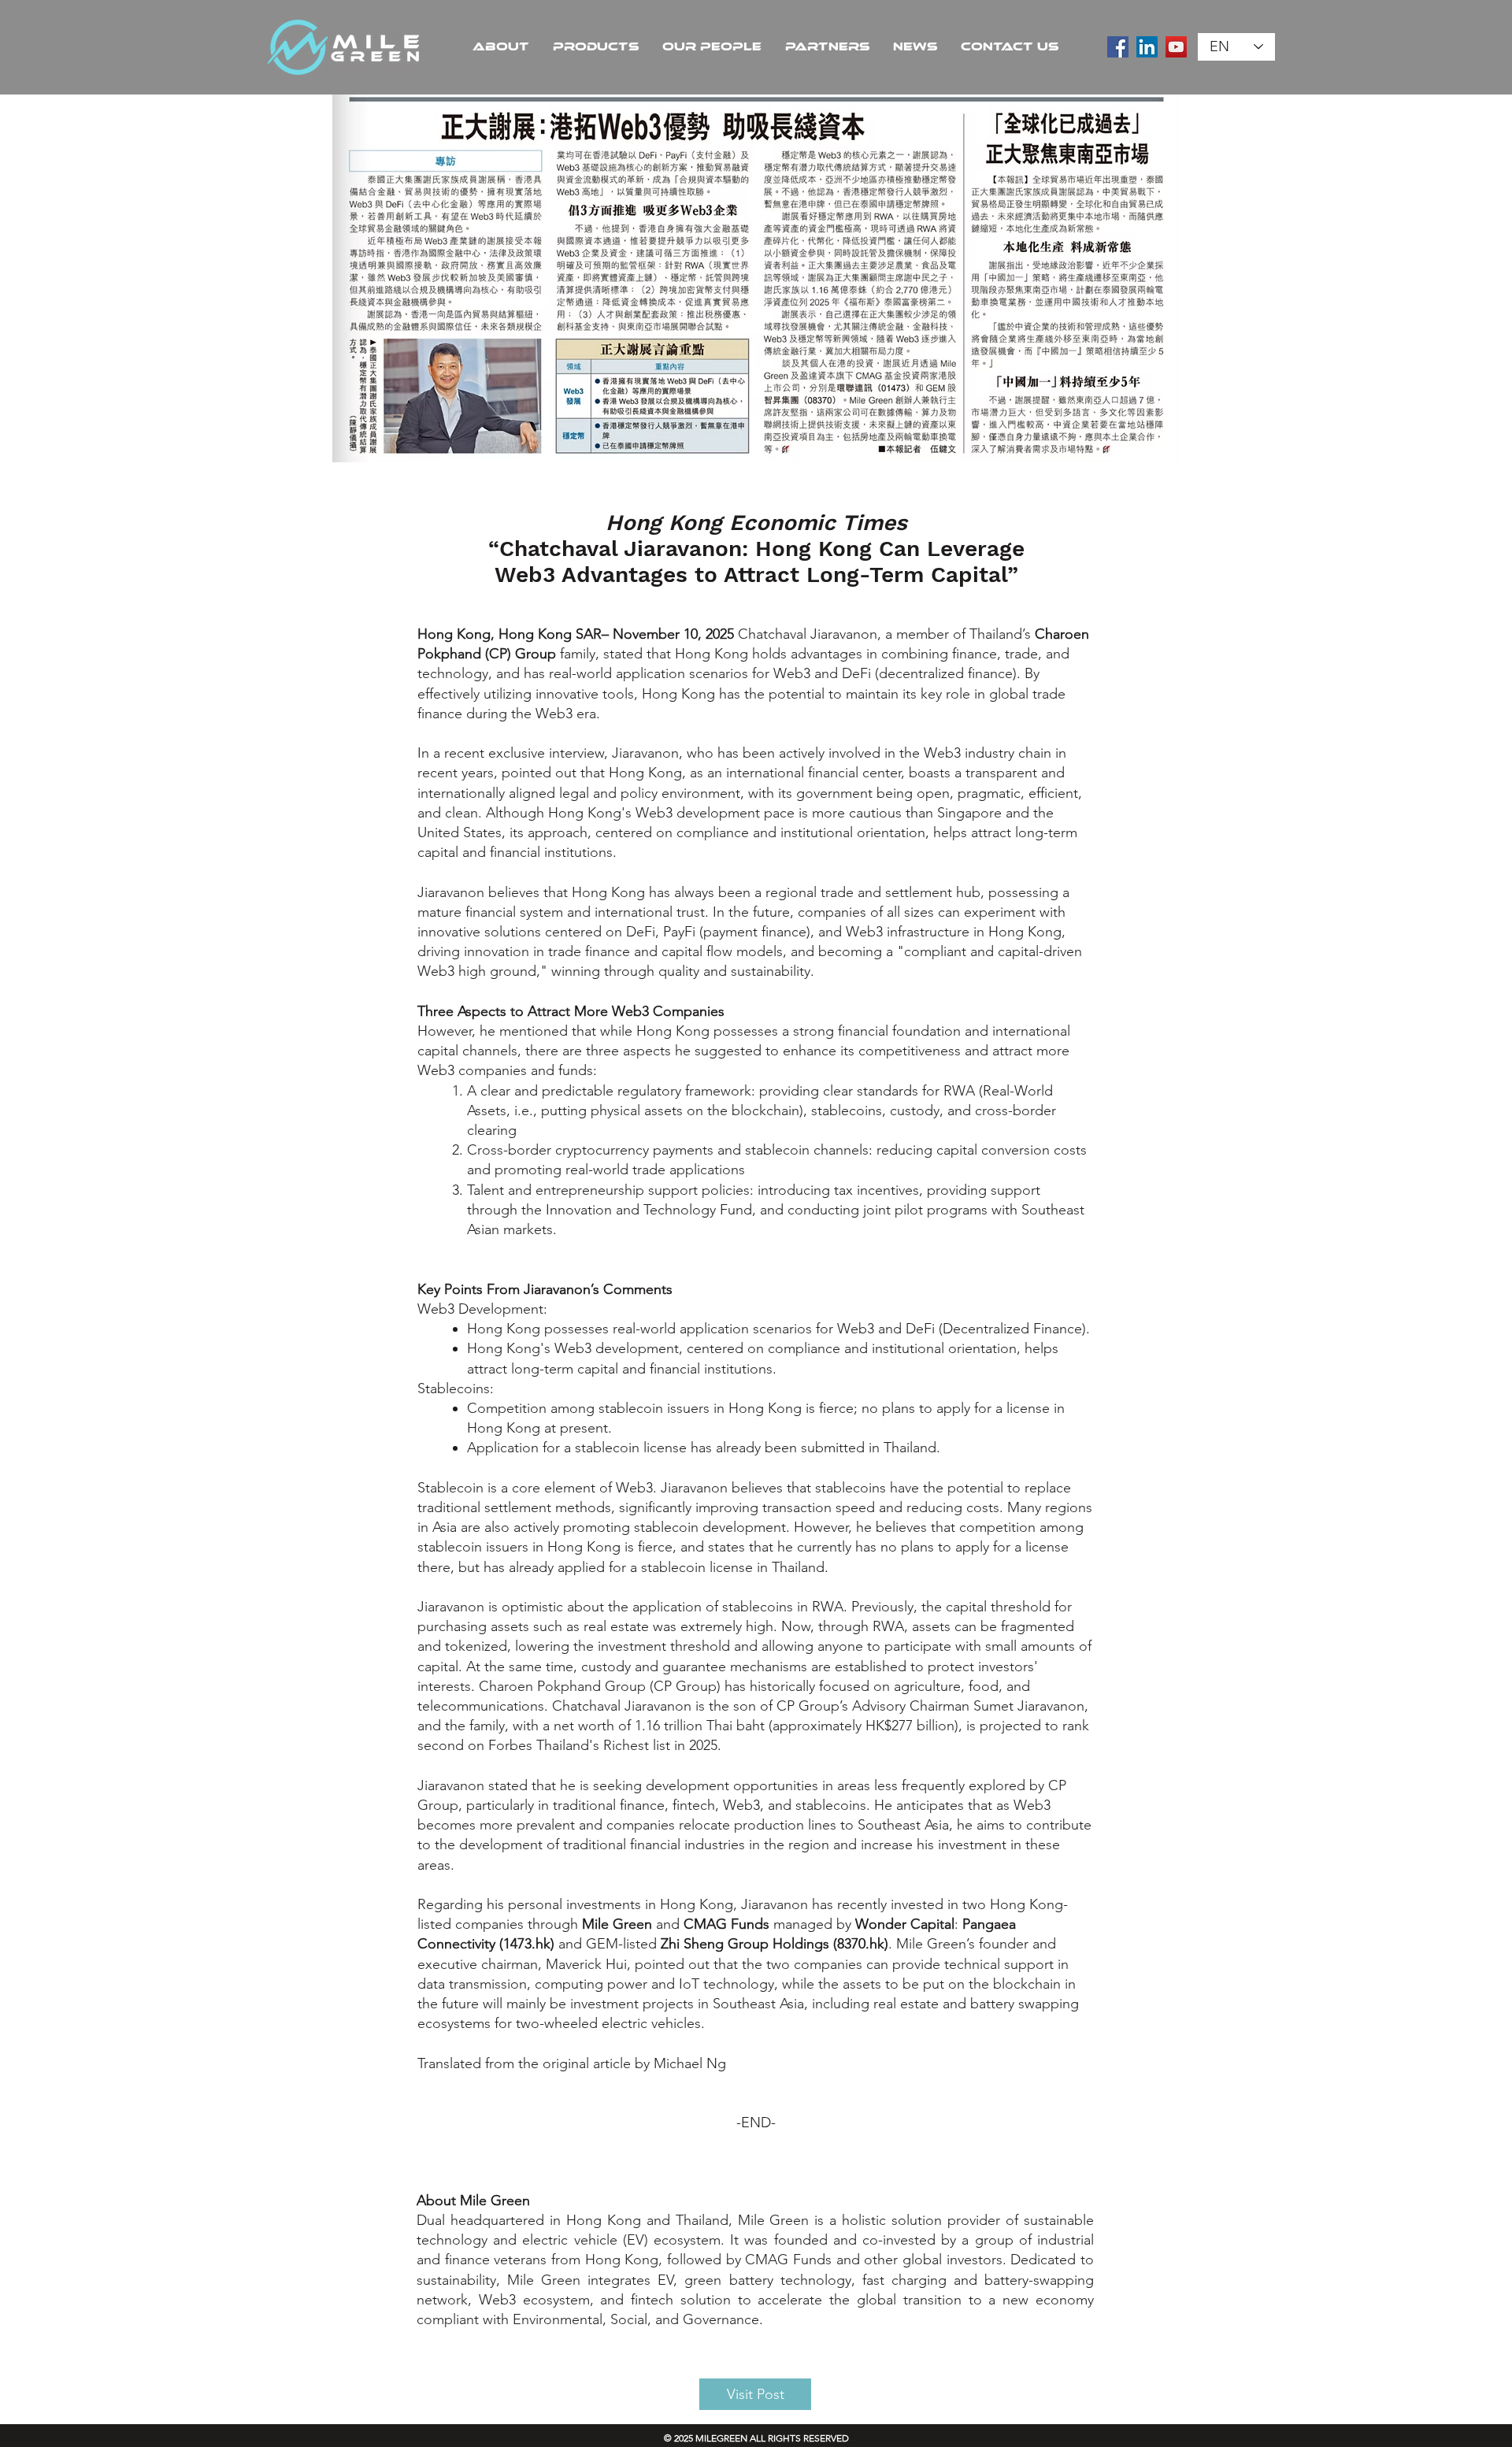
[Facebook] (1118, 47)
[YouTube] (1176, 47)
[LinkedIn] (1147, 47)
